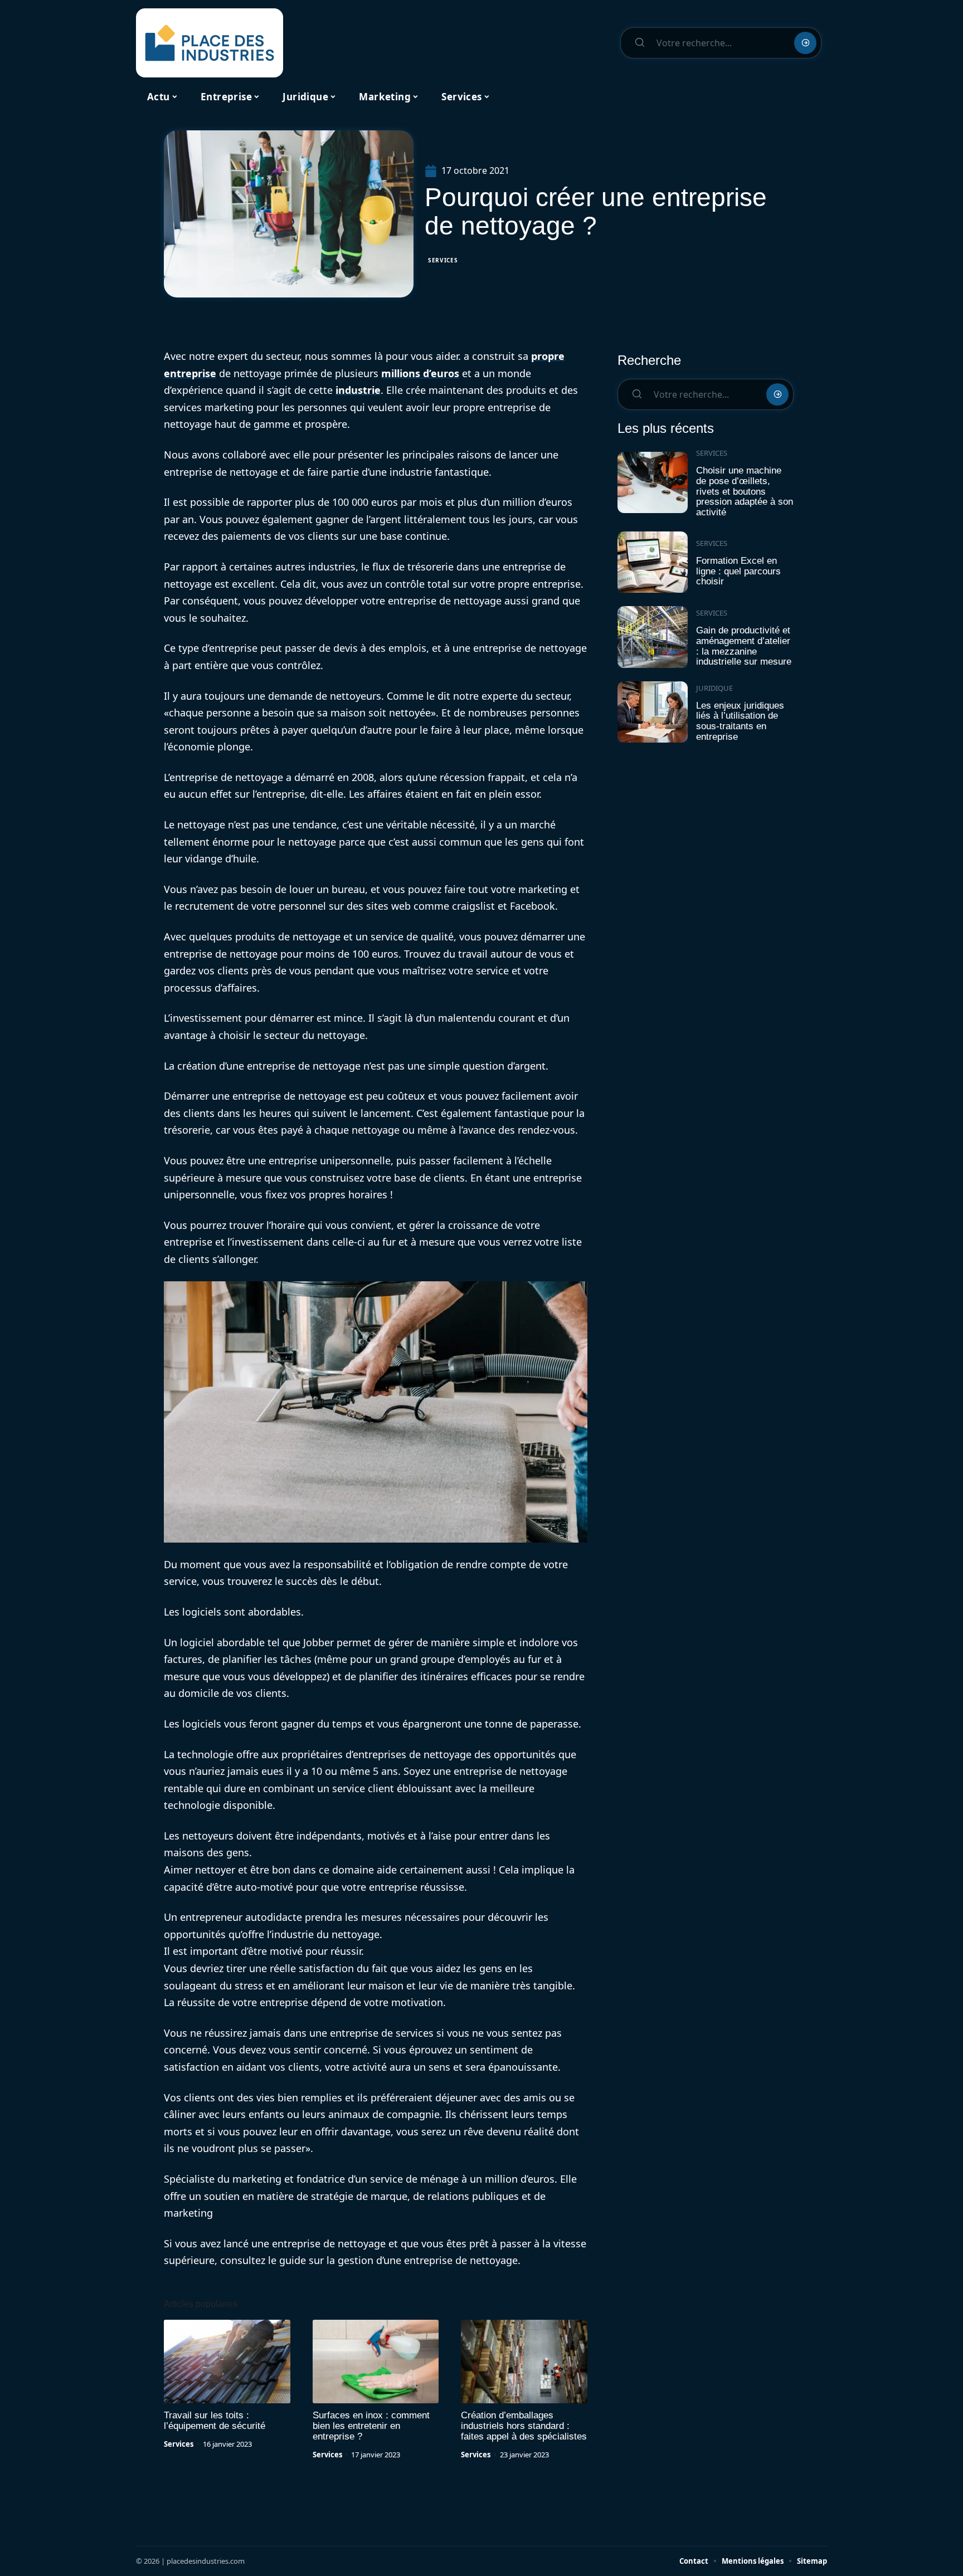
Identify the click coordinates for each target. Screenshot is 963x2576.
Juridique (714, 688)
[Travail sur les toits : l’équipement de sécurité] (227, 2362)
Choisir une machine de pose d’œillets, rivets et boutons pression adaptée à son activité (745, 491)
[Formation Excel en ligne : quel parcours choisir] (653, 562)
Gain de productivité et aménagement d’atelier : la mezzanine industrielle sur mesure (744, 646)
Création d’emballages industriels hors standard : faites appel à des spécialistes (524, 2426)
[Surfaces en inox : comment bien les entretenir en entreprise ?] (376, 2362)
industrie (358, 390)
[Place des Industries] (210, 43)
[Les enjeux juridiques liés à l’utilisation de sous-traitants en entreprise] (653, 712)
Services (443, 260)
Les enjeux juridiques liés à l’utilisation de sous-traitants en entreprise (740, 721)
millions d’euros (420, 373)
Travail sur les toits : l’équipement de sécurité (215, 2421)
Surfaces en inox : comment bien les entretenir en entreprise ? (371, 2426)
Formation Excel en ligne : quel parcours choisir (738, 571)
